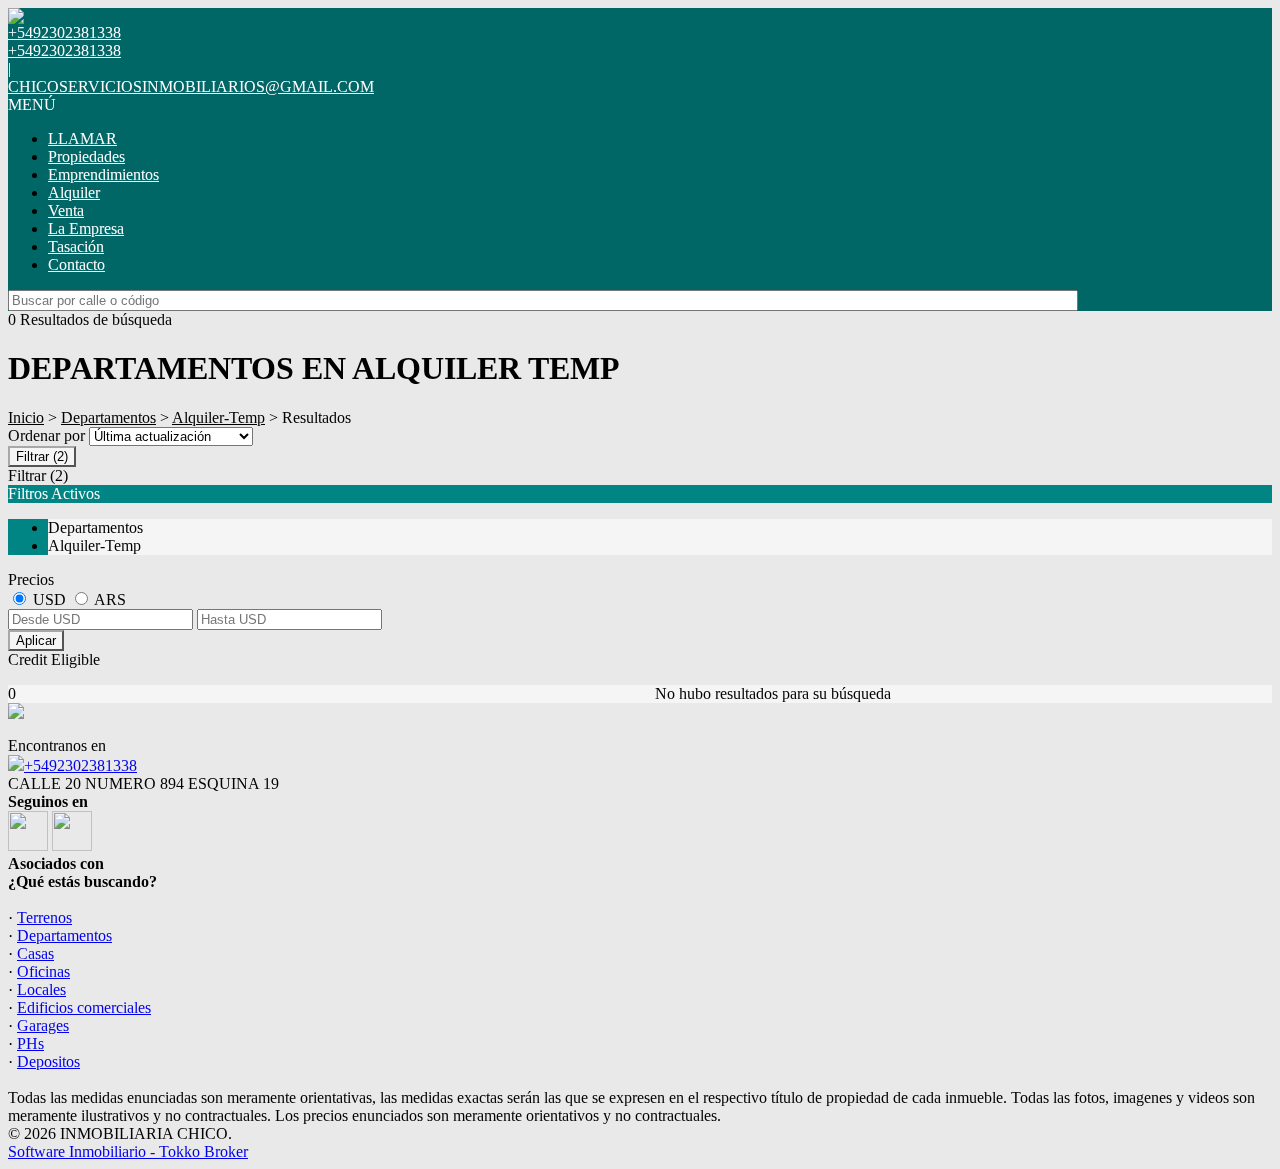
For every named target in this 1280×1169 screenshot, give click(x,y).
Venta (66, 210)
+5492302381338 (80, 765)
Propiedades (86, 156)
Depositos (48, 1061)
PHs (30, 1043)
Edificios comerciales (84, 1007)
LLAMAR (82, 138)
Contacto (76, 264)
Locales (41, 989)
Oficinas (43, 971)
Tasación (76, 246)
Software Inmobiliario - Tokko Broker (128, 1151)
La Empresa (86, 228)
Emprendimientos (103, 174)
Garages (43, 1025)
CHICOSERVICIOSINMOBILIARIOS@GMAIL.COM (191, 86)
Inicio (26, 417)
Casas (35, 953)
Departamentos (108, 417)
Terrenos (44, 917)
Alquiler (74, 192)
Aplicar (36, 640)
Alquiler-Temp (218, 417)
